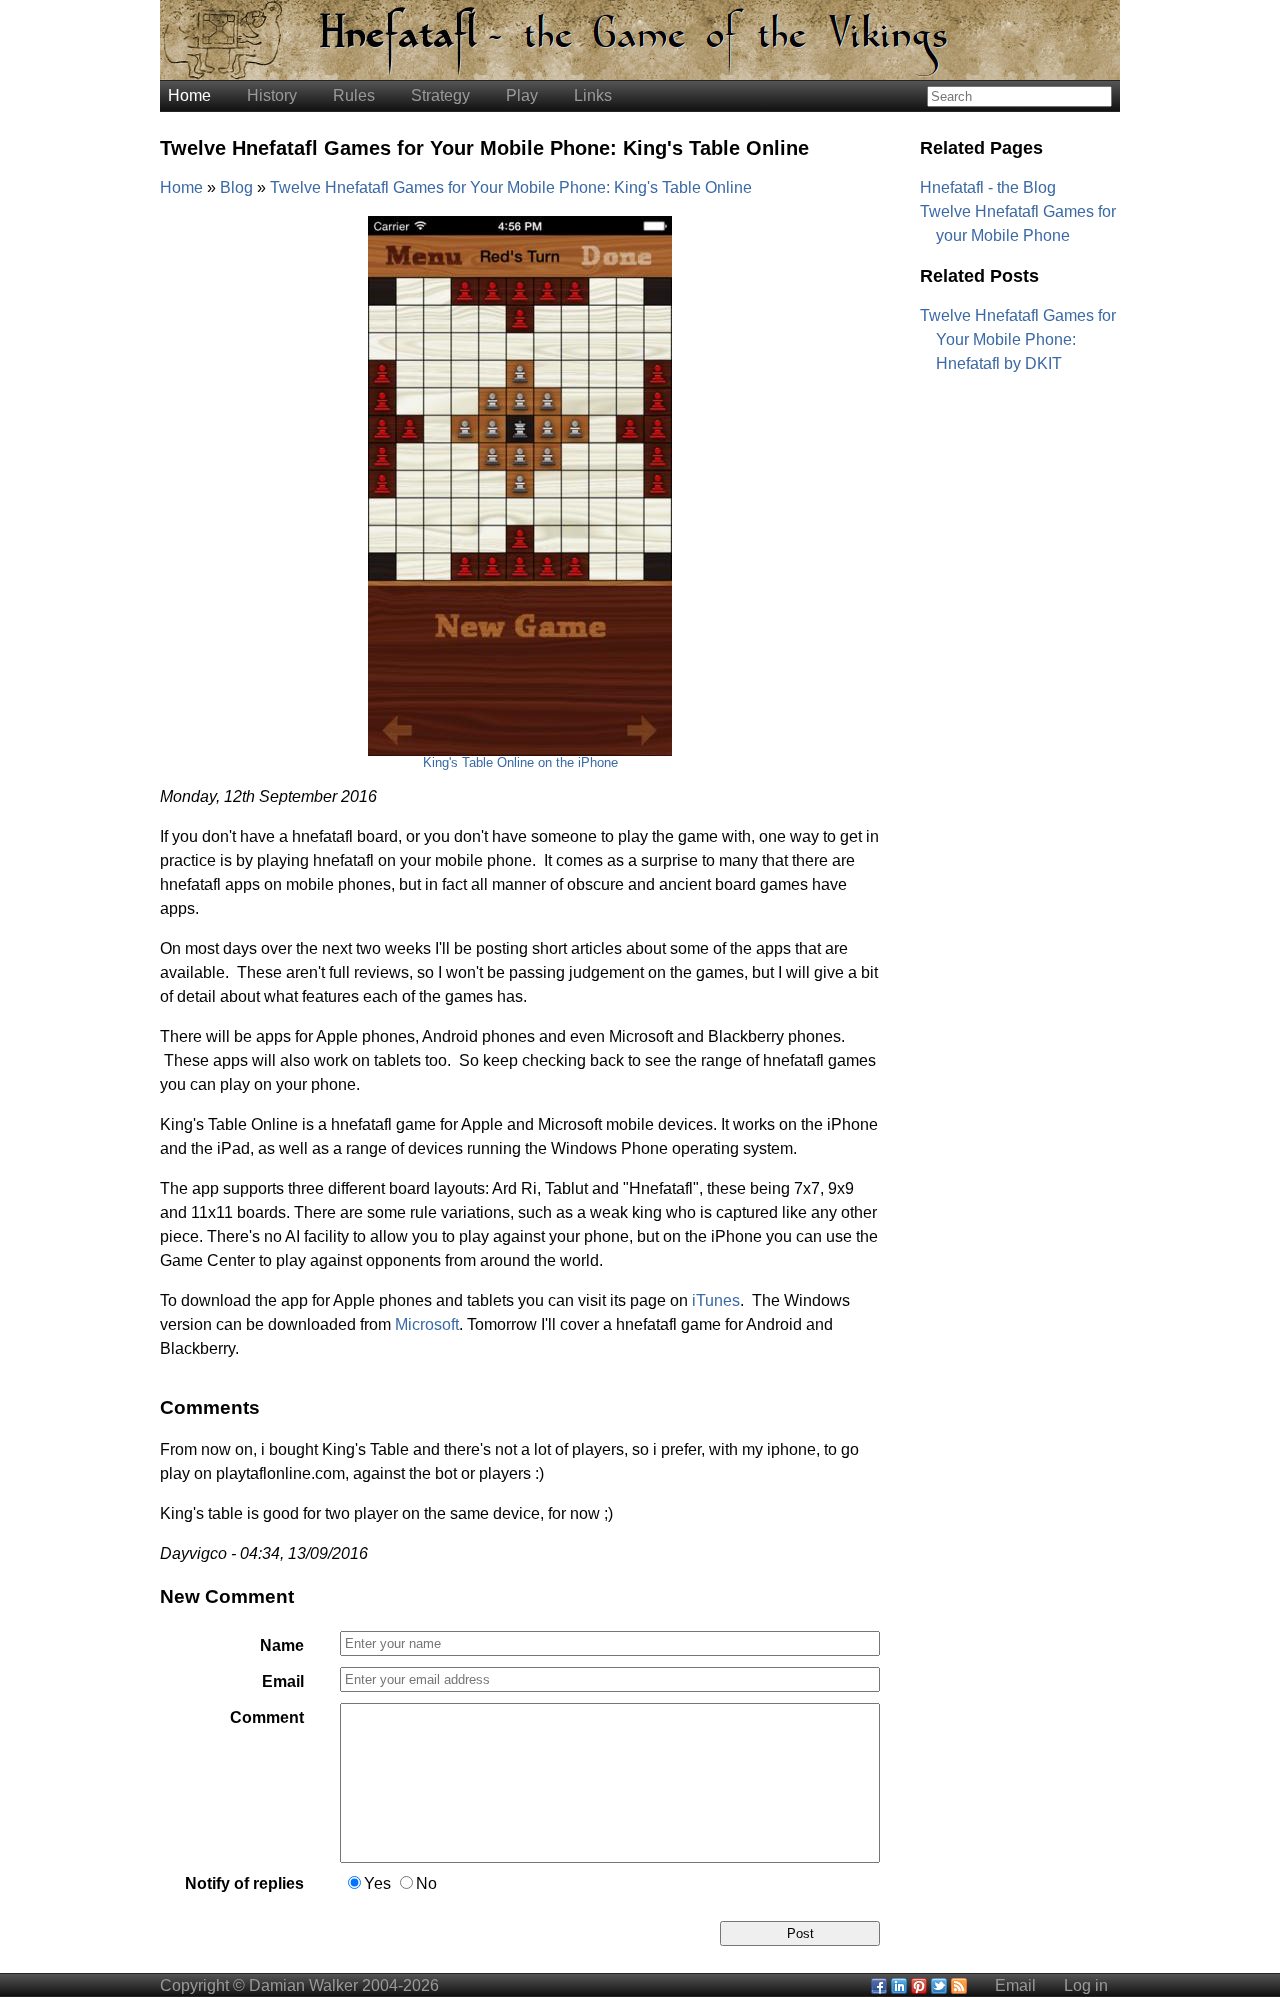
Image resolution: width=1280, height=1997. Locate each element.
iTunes (716, 1300)
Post (800, 1933)
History (272, 95)
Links (593, 95)
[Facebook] (879, 1985)
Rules (354, 95)
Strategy (440, 95)
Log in (1086, 1985)
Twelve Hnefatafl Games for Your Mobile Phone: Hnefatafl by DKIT (1018, 339)
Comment (267, 1717)
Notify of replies (244, 1883)
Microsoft (427, 1324)
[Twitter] (939, 1985)
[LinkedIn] (899, 1985)
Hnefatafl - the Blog (988, 187)
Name (282, 1645)
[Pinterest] (919, 1985)
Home (189, 95)
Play (522, 95)
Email (283, 1681)
